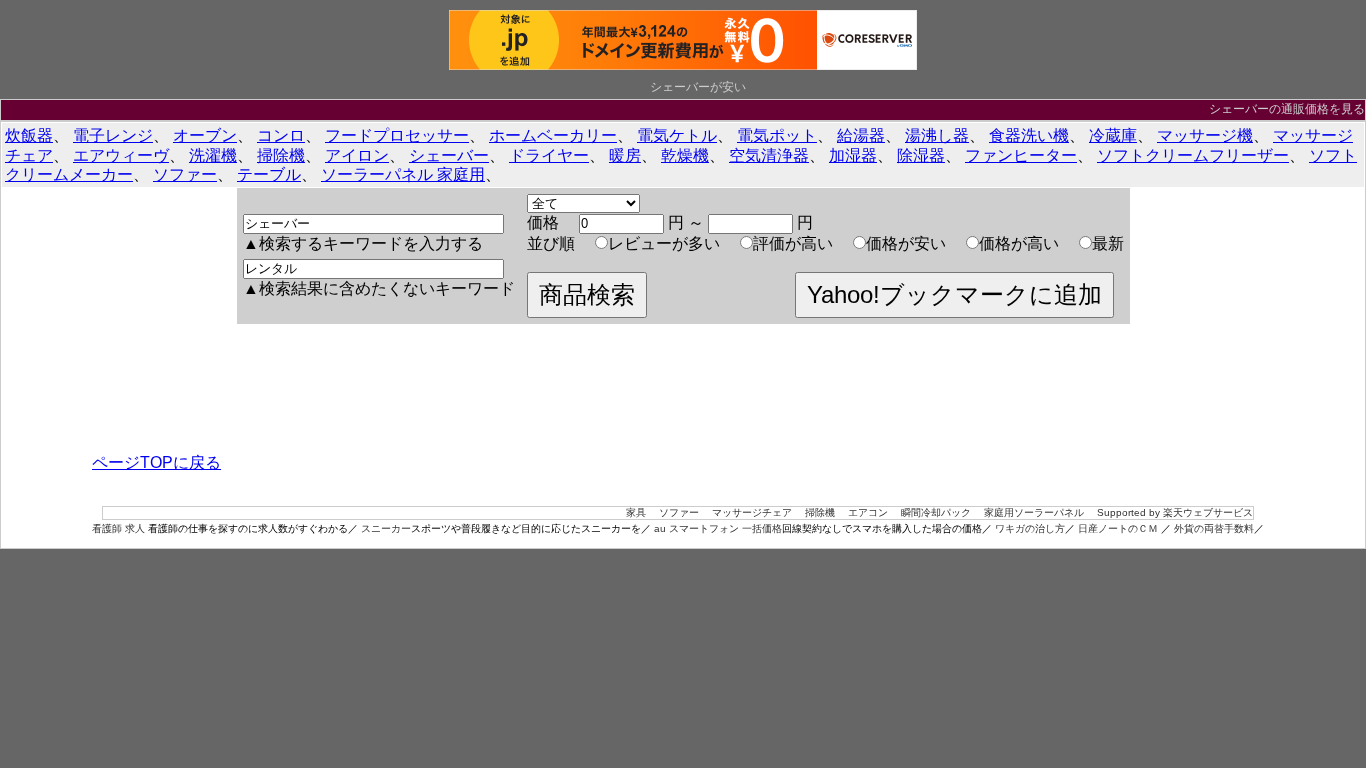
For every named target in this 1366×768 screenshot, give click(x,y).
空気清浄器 (769, 155)
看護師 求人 (118, 528)
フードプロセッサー (397, 135)
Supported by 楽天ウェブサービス (1175, 512)
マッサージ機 (1205, 135)
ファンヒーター (1021, 155)
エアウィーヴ (121, 155)
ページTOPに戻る (156, 462)
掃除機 (281, 155)
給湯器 (861, 135)
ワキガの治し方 (1030, 528)
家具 (636, 512)
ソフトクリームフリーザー (1193, 155)
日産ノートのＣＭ (1119, 528)
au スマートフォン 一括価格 (718, 528)
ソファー (185, 174)
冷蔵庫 (1113, 135)
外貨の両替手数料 (1214, 528)
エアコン (868, 512)
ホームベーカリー (553, 135)
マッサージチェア (752, 512)
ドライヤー (549, 155)
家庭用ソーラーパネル (1034, 512)
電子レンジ (113, 135)
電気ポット (777, 135)
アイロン (357, 155)
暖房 (625, 155)
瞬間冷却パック (936, 512)
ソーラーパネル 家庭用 (403, 174)
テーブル (269, 174)
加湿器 (853, 155)
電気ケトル (677, 135)
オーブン (205, 135)
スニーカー (386, 528)
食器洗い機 (1029, 135)
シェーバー (449, 155)
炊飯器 (29, 135)
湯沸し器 (937, 135)
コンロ (281, 135)
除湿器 (921, 155)
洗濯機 (213, 155)
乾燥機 (685, 155)
